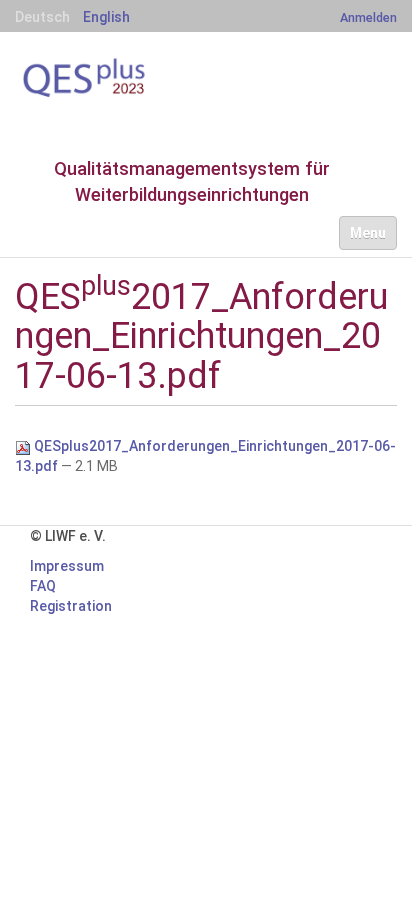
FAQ (43, 586)
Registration (71, 606)
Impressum (67, 566)
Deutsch (42, 17)
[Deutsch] (115, 78)
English (106, 17)
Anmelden (368, 17)
